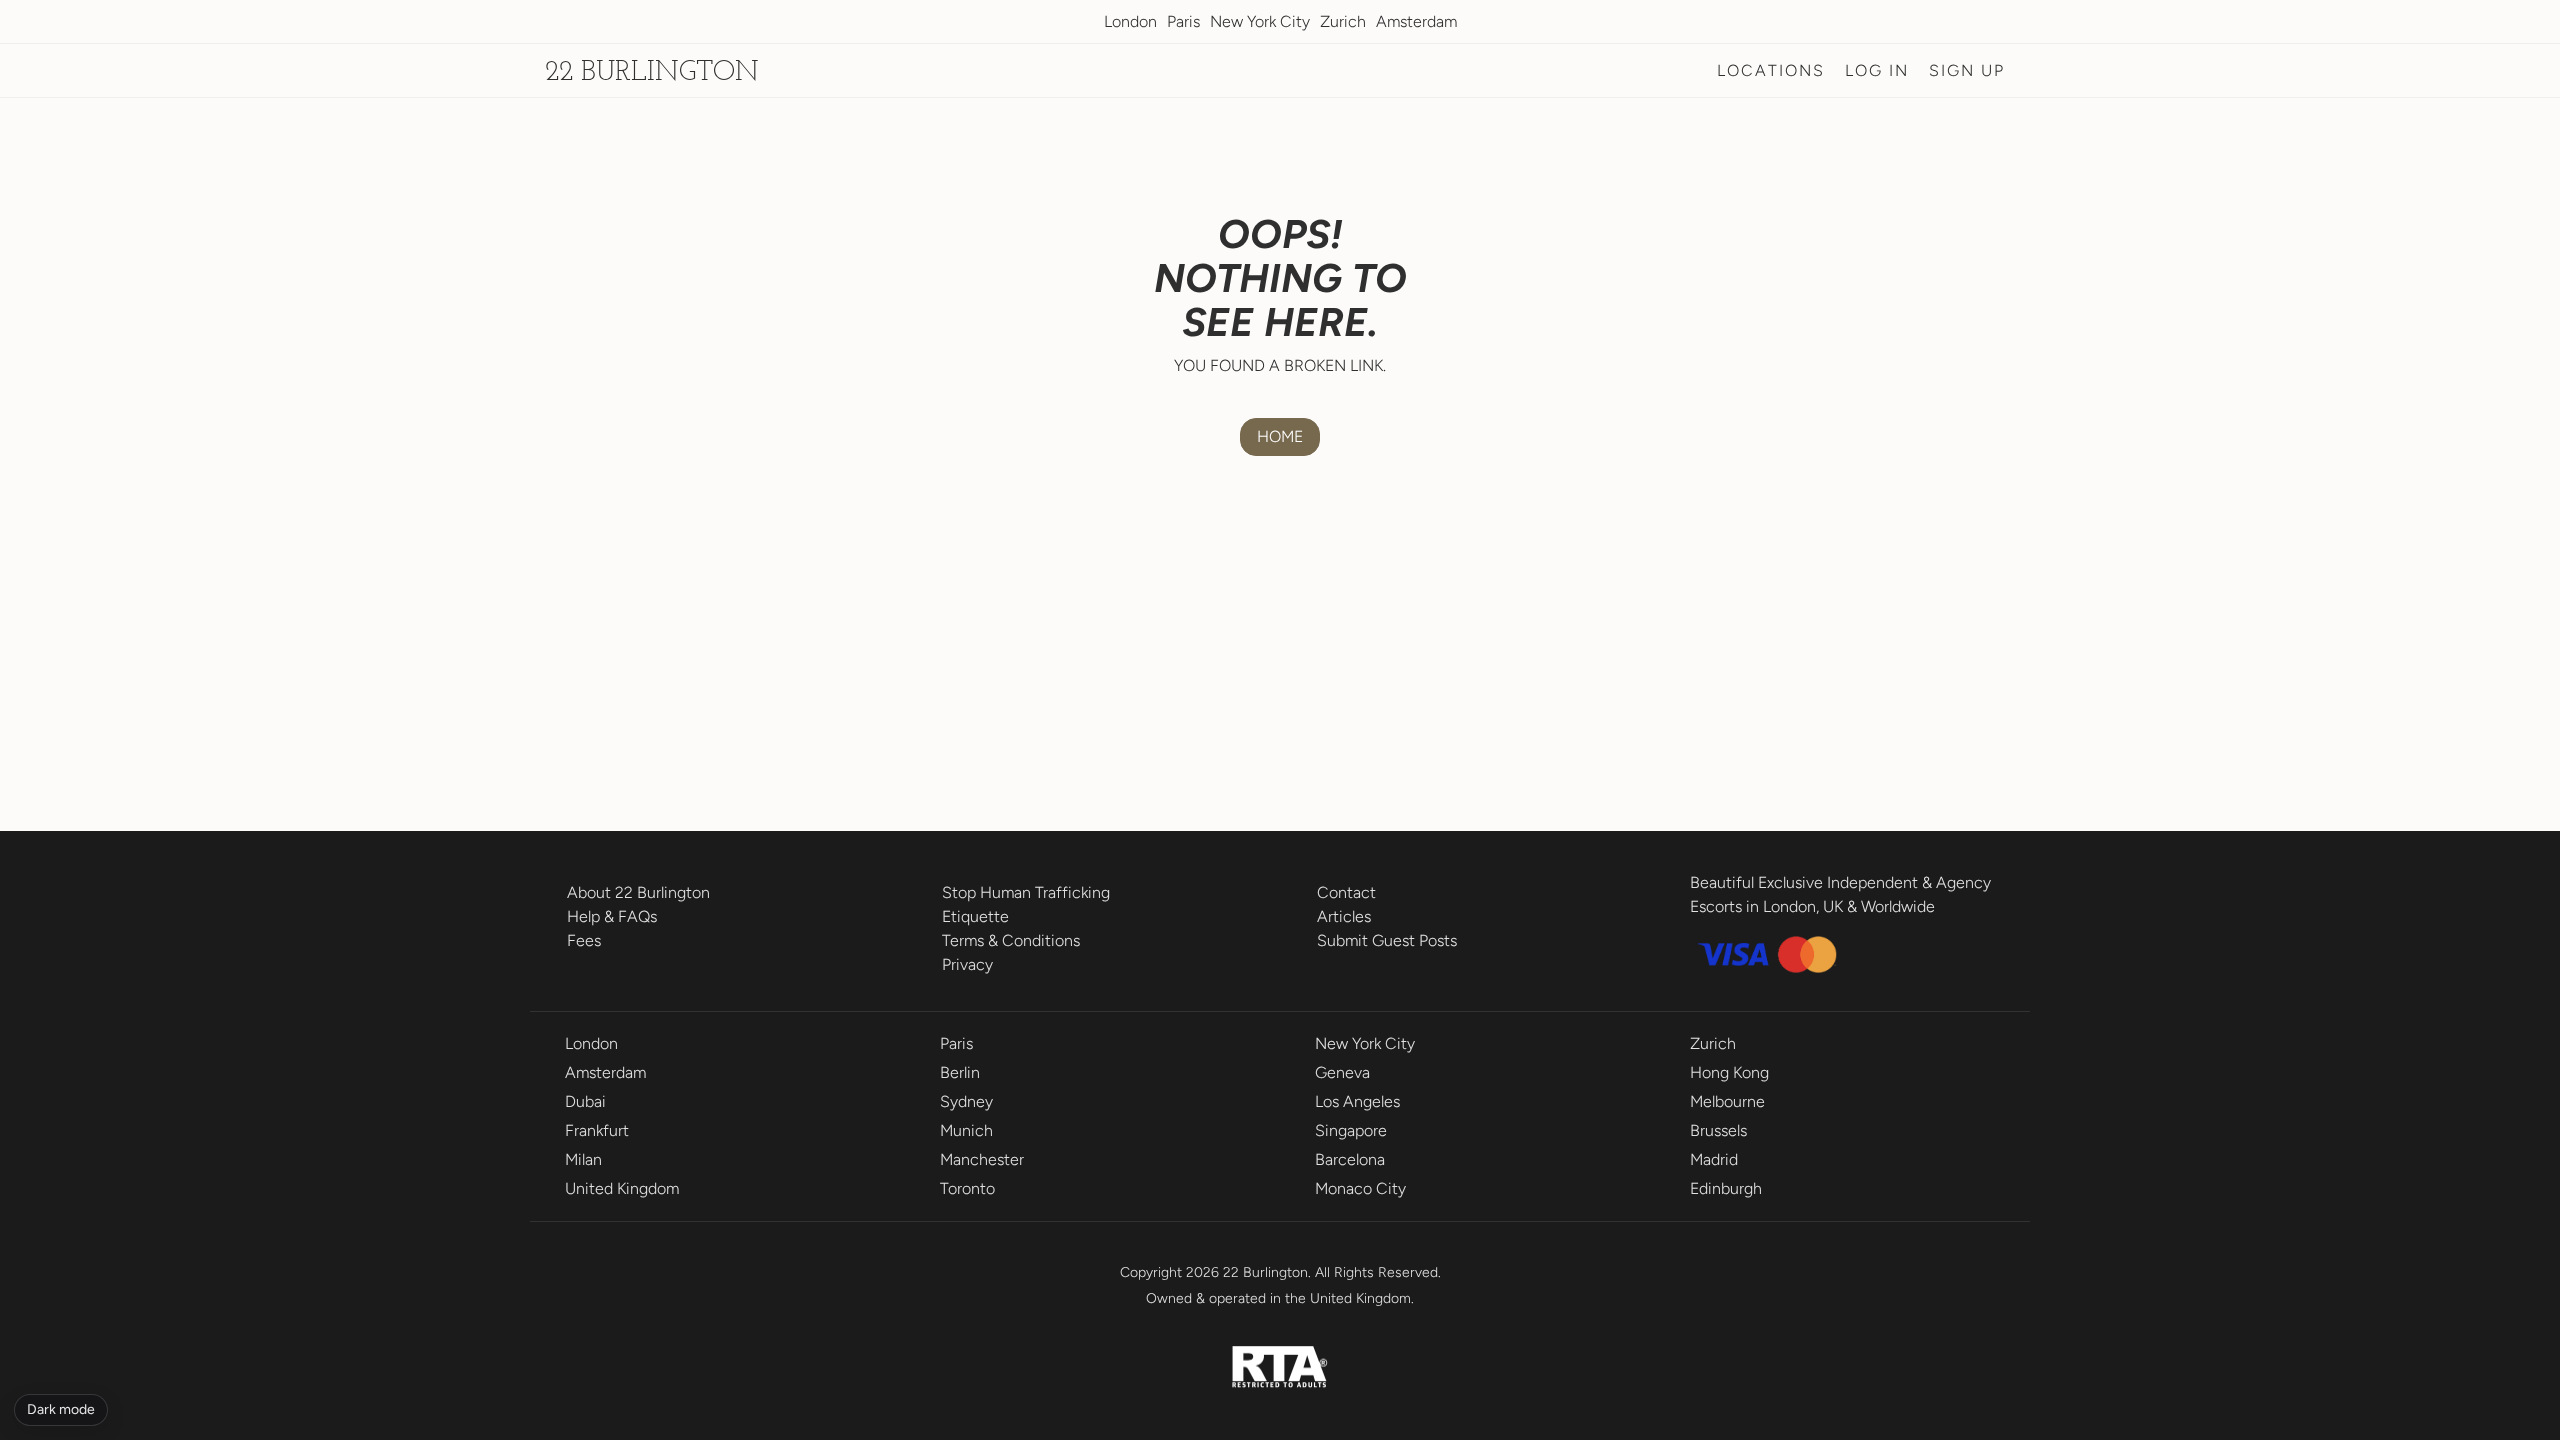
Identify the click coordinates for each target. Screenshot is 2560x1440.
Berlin (960, 1072)
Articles (1344, 916)
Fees (584, 940)
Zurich (1343, 21)
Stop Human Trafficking (1026, 892)
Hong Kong (1729, 1072)
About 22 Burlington (638, 892)
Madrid (1714, 1159)
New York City (1260, 21)
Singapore (1351, 1130)
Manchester (982, 1159)
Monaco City (1360, 1188)
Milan (583, 1159)
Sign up (1967, 70)
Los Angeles (1357, 1101)
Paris (1183, 21)
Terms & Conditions (1011, 940)
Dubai (585, 1101)
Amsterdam (1416, 21)
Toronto (967, 1188)
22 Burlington (652, 73)
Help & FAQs (612, 916)
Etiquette (975, 916)
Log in (1877, 70)
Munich (966, 1130)
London (1130, 21)
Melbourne (1727, 1101)
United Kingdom (622, 1188)
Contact (1346, 892)
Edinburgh (1726, 1188)
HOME (1280, 436)
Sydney (966, 1101)
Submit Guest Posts (1387, 940)
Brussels (1718, 1130)
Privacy (967, 964)
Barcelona (1350, 1159)
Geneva (1342, 1072)
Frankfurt (597, 1130)
